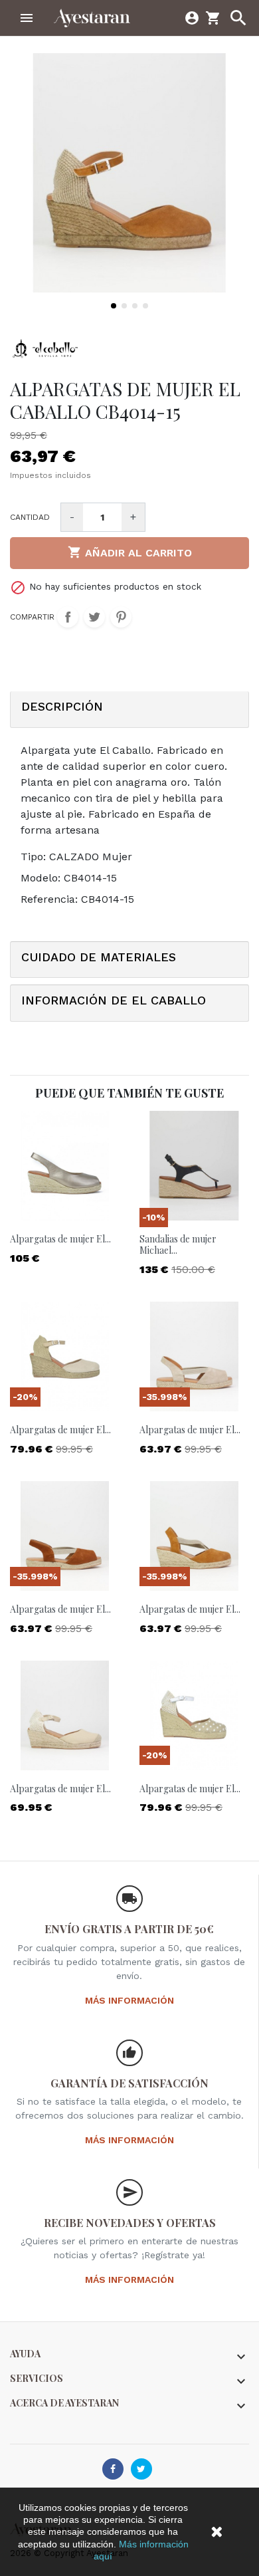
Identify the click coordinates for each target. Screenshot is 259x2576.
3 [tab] (135, 306)
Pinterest (121, 617)
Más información (129, 2000)
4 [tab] (145, 306)
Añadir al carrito (130, 552)
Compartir (68, 617)
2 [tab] (124, 306)
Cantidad (30, 517)
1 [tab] (114, 306)
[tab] (129, 710)
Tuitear (94, 617)
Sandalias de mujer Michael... (178, 1244)
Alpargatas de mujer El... (60, 1239)
